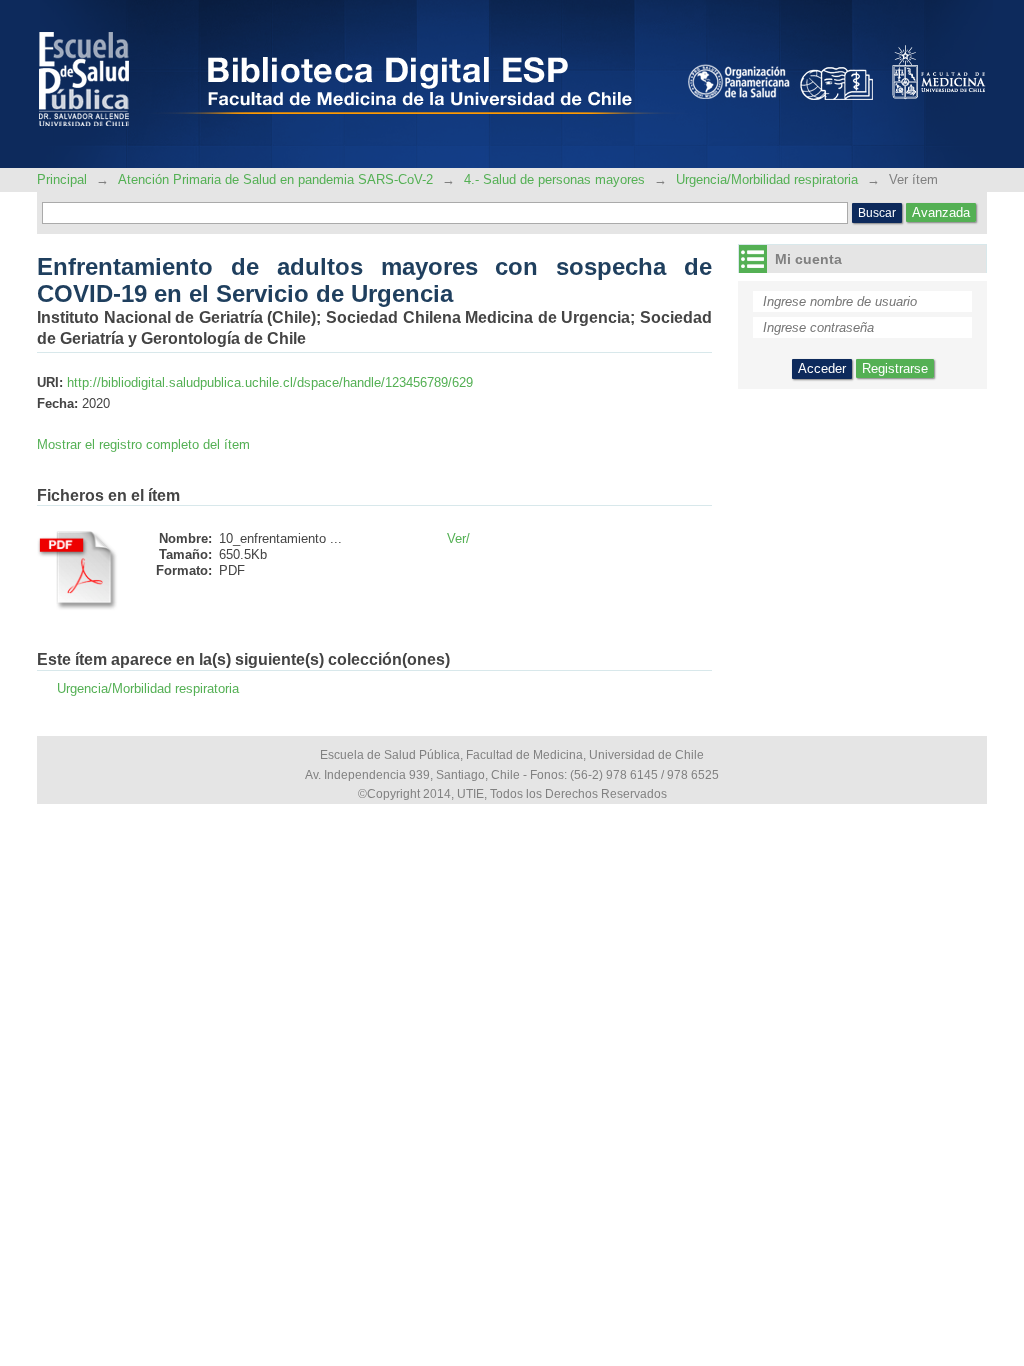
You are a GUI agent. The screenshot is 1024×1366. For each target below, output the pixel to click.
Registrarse (895, 368)
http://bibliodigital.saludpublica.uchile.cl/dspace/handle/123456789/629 (270, 382)
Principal (64, 179)
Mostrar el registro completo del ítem (143, 444)
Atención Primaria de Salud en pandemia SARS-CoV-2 (275, 179)
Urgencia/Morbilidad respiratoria (767, 179)
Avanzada (941, 212)
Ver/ (458, 538)
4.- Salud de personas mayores (554, 179)
